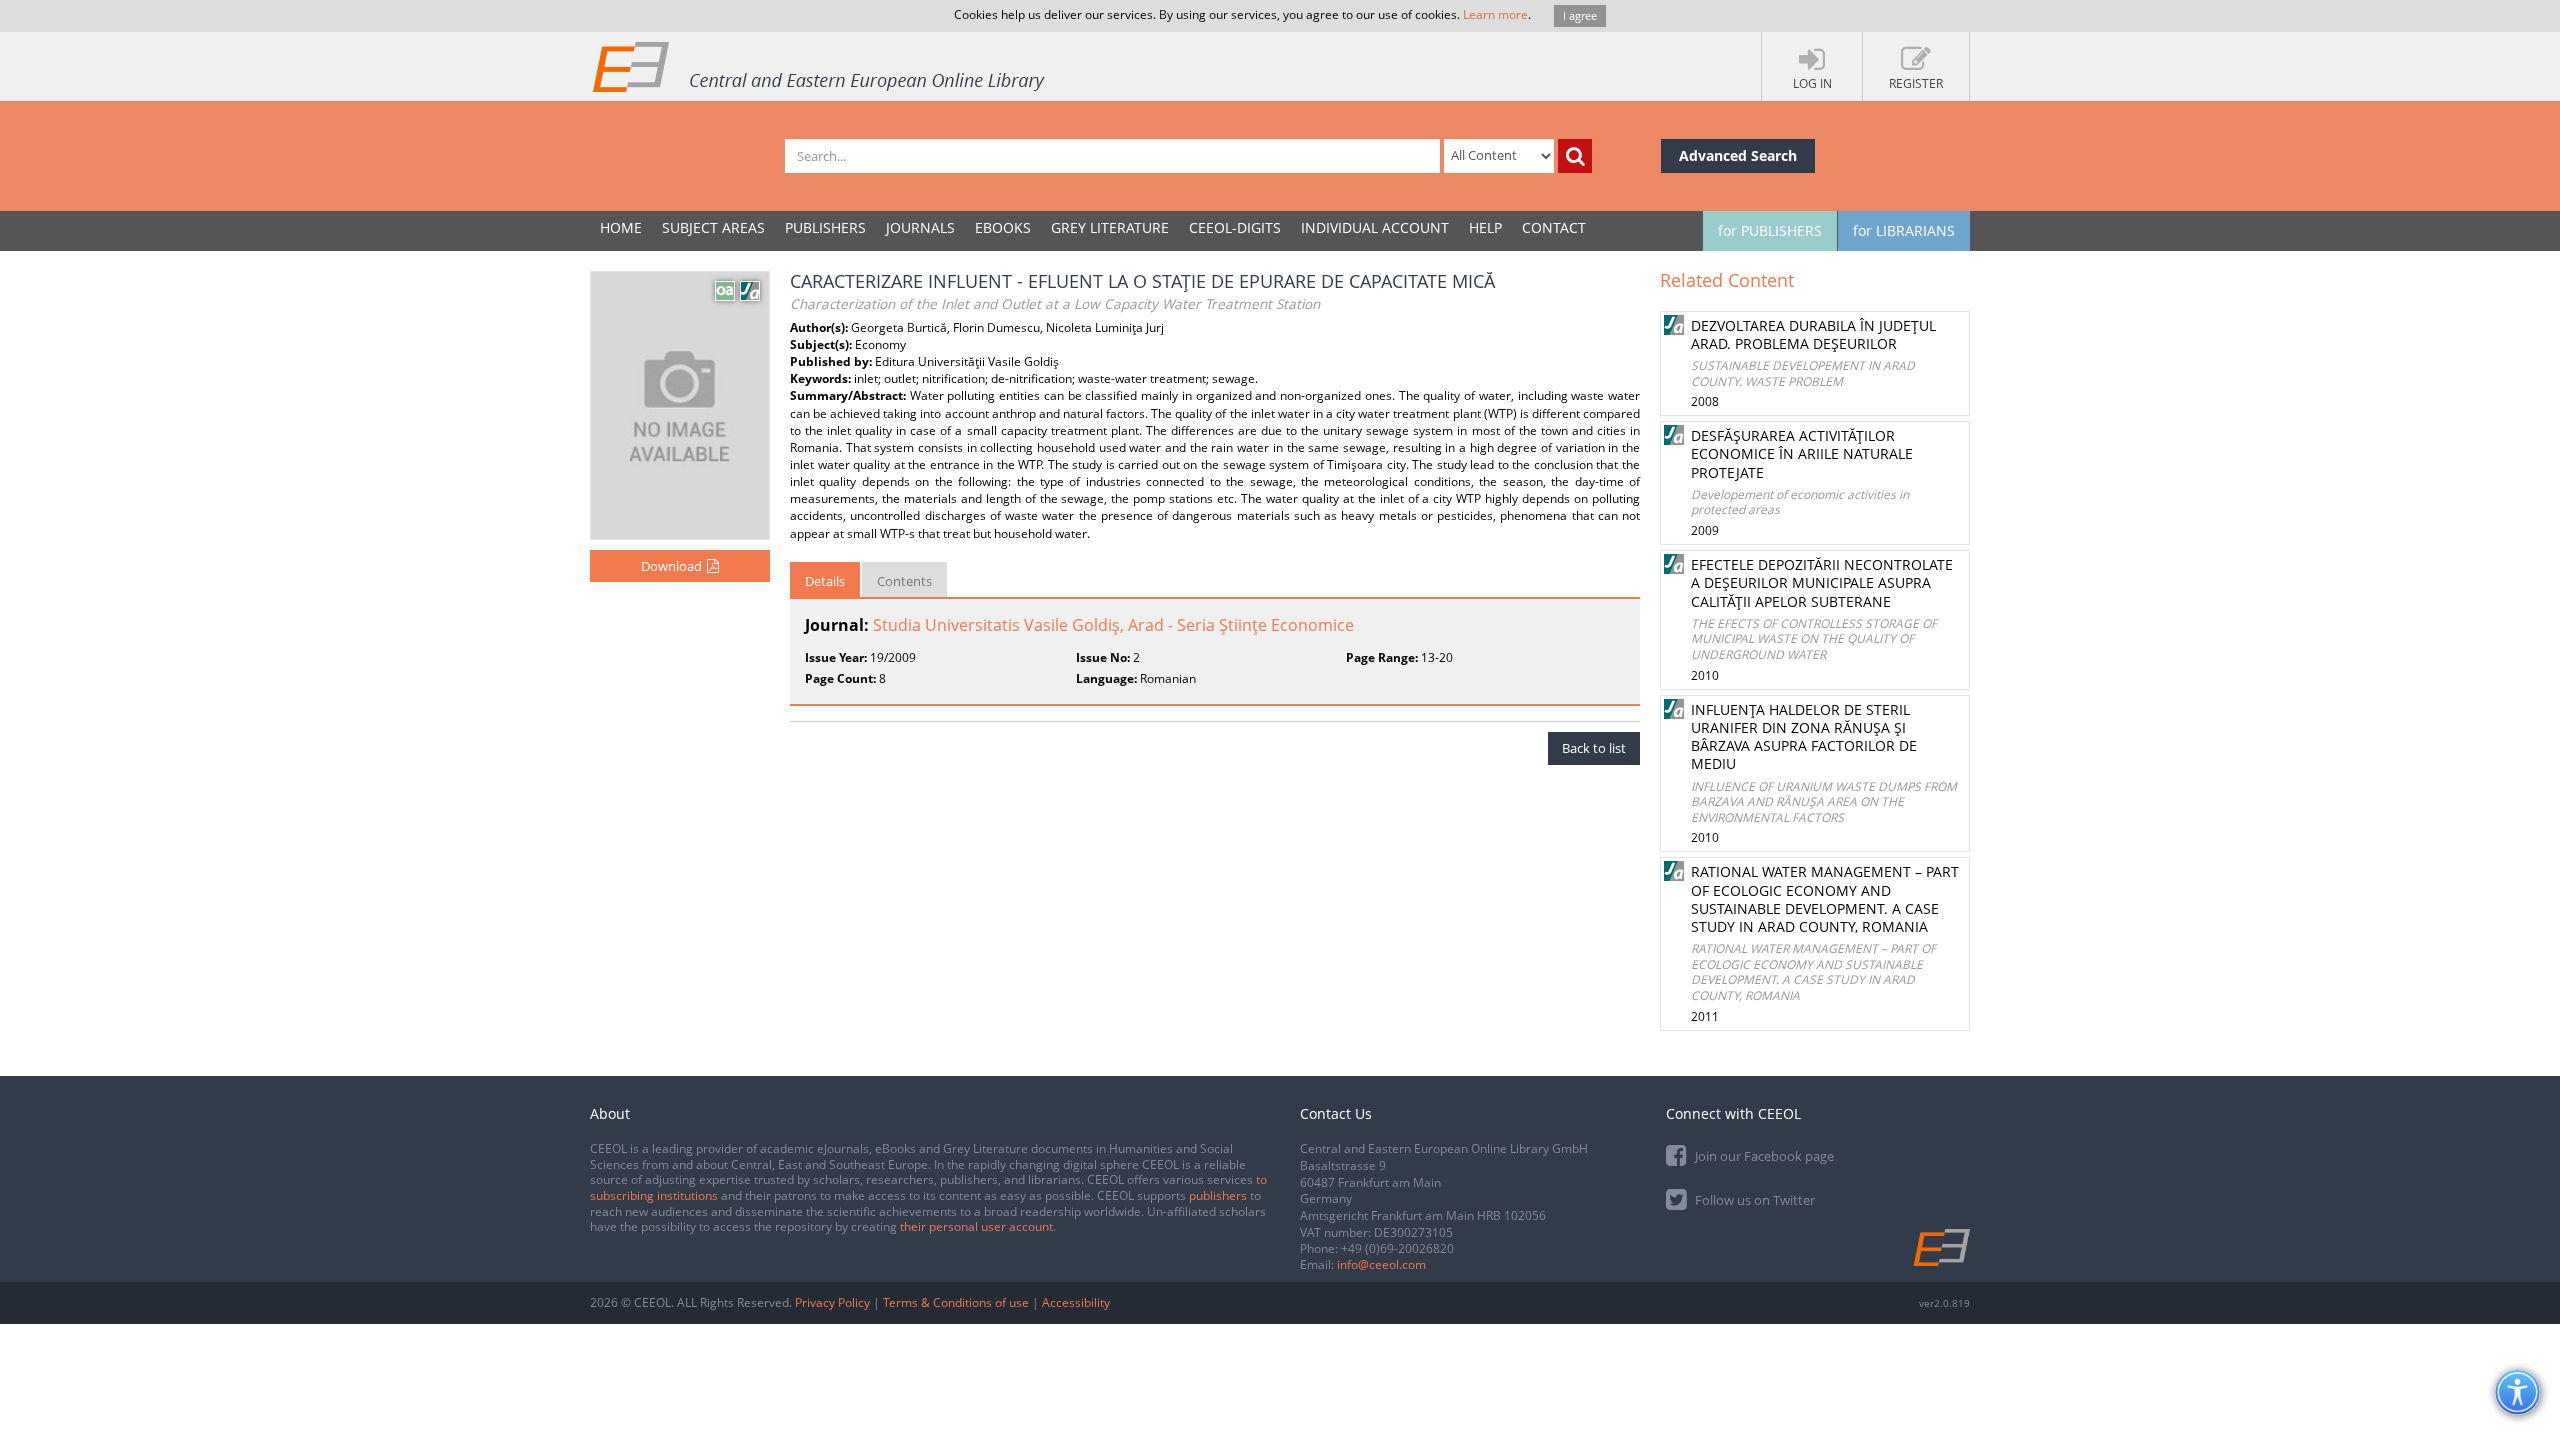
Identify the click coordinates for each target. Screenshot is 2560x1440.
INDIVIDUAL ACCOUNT (1375, 227)
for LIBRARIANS (1904, 230)
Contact (1554, 227)
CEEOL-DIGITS (1235, 227)
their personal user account (976, 1226)
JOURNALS (920, 227)
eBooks (1003, 227)
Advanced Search (1738, 155)
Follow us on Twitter (1753, 1200)
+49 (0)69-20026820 (1397, 1248)
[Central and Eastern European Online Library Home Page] (820, 66)
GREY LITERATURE (1110, 227)
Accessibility (1076, 1302)
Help (1485, 227)
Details (825, 581)
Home (621, 227)
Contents (904, 581)
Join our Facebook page (1763, 1156)
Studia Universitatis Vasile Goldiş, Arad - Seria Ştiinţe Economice (1113, 625)
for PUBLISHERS (1770, 230)
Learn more (1495, 14)
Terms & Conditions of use (956, 1302)
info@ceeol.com (1381, 1264)
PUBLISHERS (825, 227)
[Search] (1575, 156)
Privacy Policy (832, 1302)
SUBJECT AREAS (713, 227)
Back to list (1594, 748)
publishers (1218, 1195)
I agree (1580, 15)
